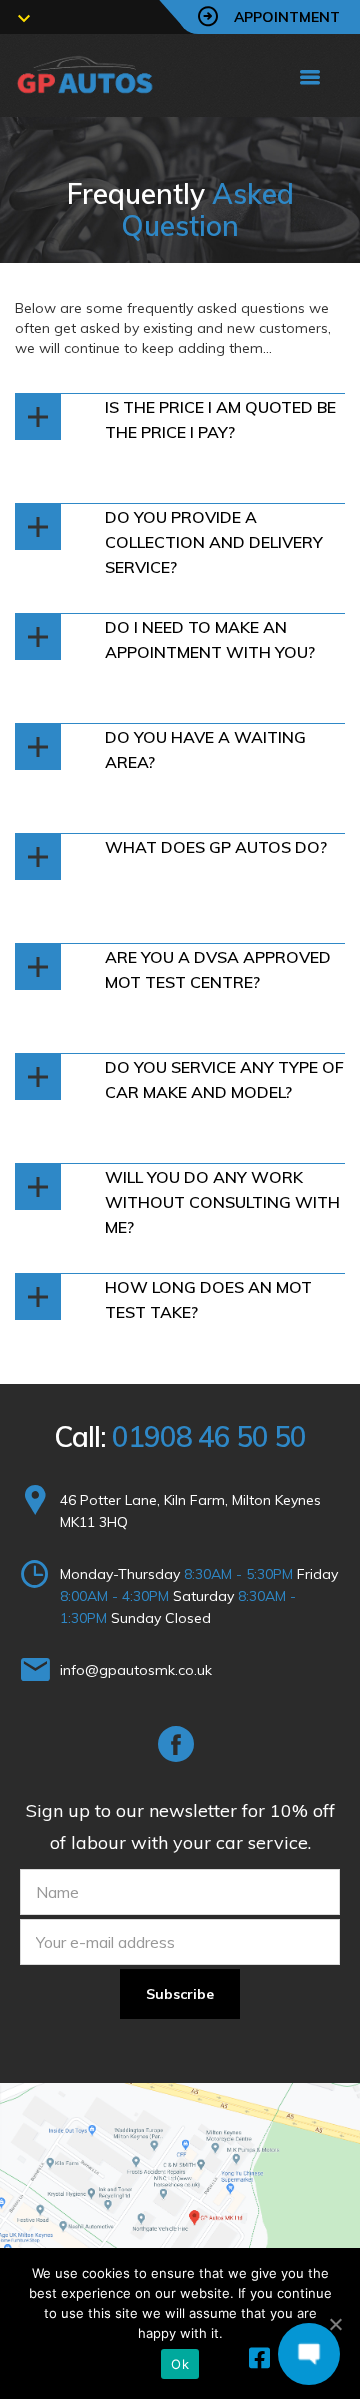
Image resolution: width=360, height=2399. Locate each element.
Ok (180, 2364)
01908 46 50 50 (209, 1436)
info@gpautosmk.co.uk (136, 1670)
